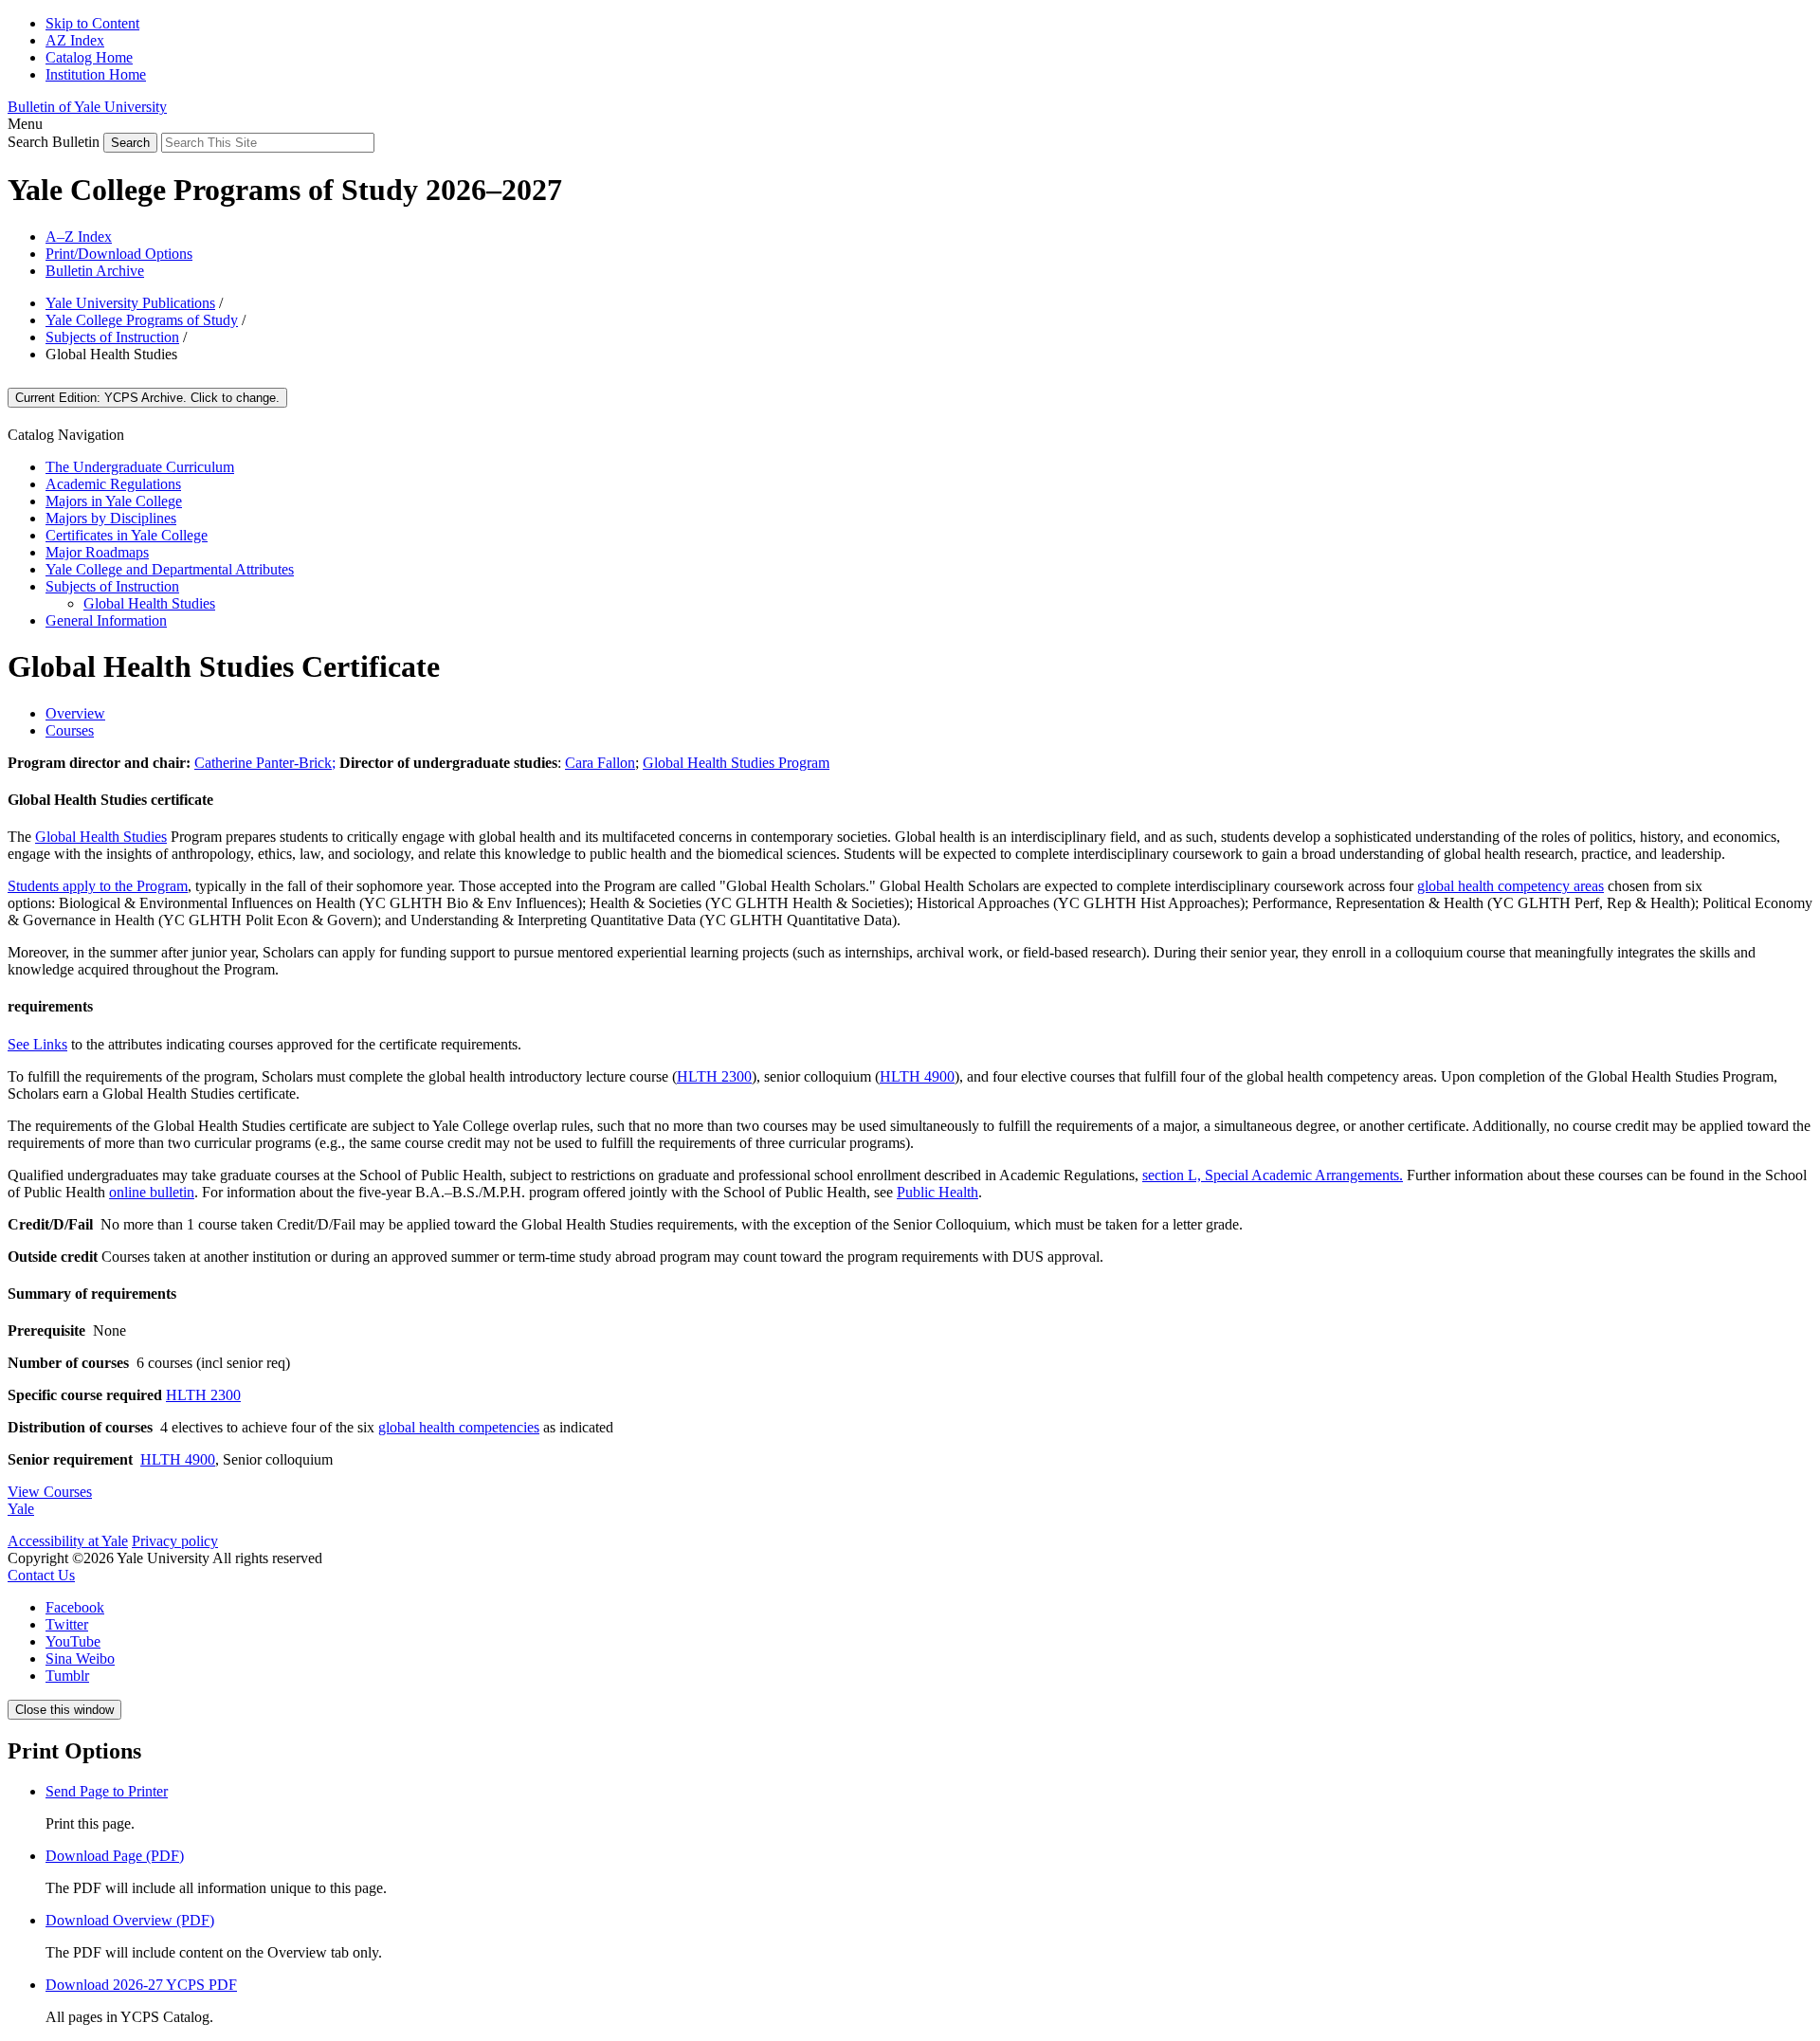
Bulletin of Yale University (87, 107)
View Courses (50, 1492)
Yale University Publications (130, 303)
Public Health (937, 1192)
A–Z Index (79, 237)
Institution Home (96, 74)
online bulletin (152, 1192)
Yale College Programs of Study (142, 320)
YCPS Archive (147, 398)
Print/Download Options (119, 254)
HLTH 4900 (917, 1076)
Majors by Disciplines (111, 518)
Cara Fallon (600, 763)
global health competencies (459, 1427)
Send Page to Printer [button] (107, 1791)
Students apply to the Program (98, 886)
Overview (75, 713)
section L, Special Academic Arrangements (1271, 1175)
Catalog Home (89, 57)
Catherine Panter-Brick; (265, 763)
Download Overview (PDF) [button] (130, 1920)
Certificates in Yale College (127, 535)
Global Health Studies (149, 603)
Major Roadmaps (97, 552)
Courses (70, 730)
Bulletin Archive (95, 271)
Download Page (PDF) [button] (115, 1856)
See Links (37, 1044)
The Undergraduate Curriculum (140, 467)
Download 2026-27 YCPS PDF (141, 1985)
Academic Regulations (113, 484)
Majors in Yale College (114, 501)
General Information (106, 620)
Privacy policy (175, 1541)
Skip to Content (92, 23)
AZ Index (75, 40)
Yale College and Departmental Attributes (170, 569)
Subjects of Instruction (112, 337)
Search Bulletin (54, 142)
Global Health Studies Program (736, 763)
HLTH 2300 (714, 1076)
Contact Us (41, 1575)
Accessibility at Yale (68, 1541)
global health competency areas (1511, 886)
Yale (21, 1509)
